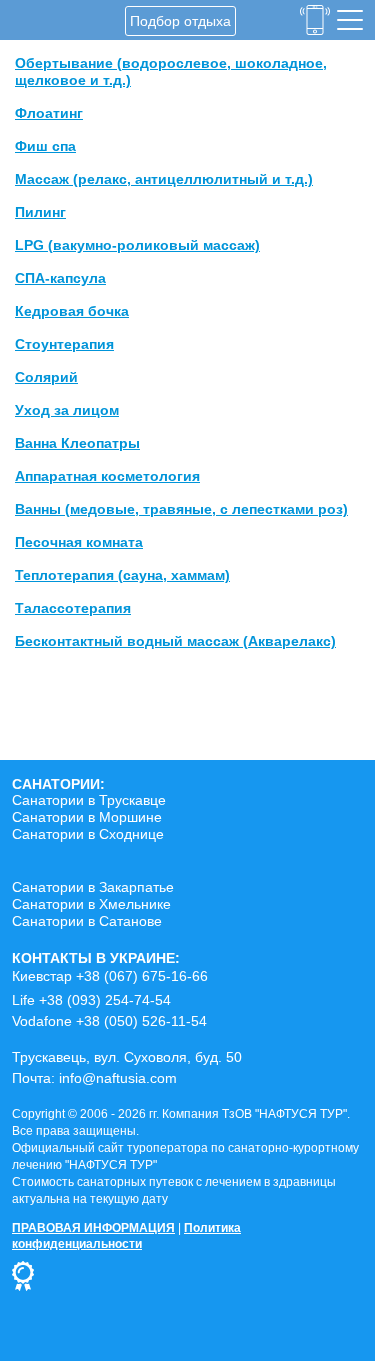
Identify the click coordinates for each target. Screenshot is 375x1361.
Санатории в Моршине (87, 817)
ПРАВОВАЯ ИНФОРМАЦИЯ (93, 1228)
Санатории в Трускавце (89, 800)
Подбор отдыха (180, 21)
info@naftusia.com (118, 1078)
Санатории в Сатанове (87, 921)
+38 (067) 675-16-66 (142, 976)
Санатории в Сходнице (88, 834)
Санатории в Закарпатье (93, 887)
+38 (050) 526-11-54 (141, 1021)
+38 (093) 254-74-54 (105, 1000)
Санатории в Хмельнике (91, 904)
